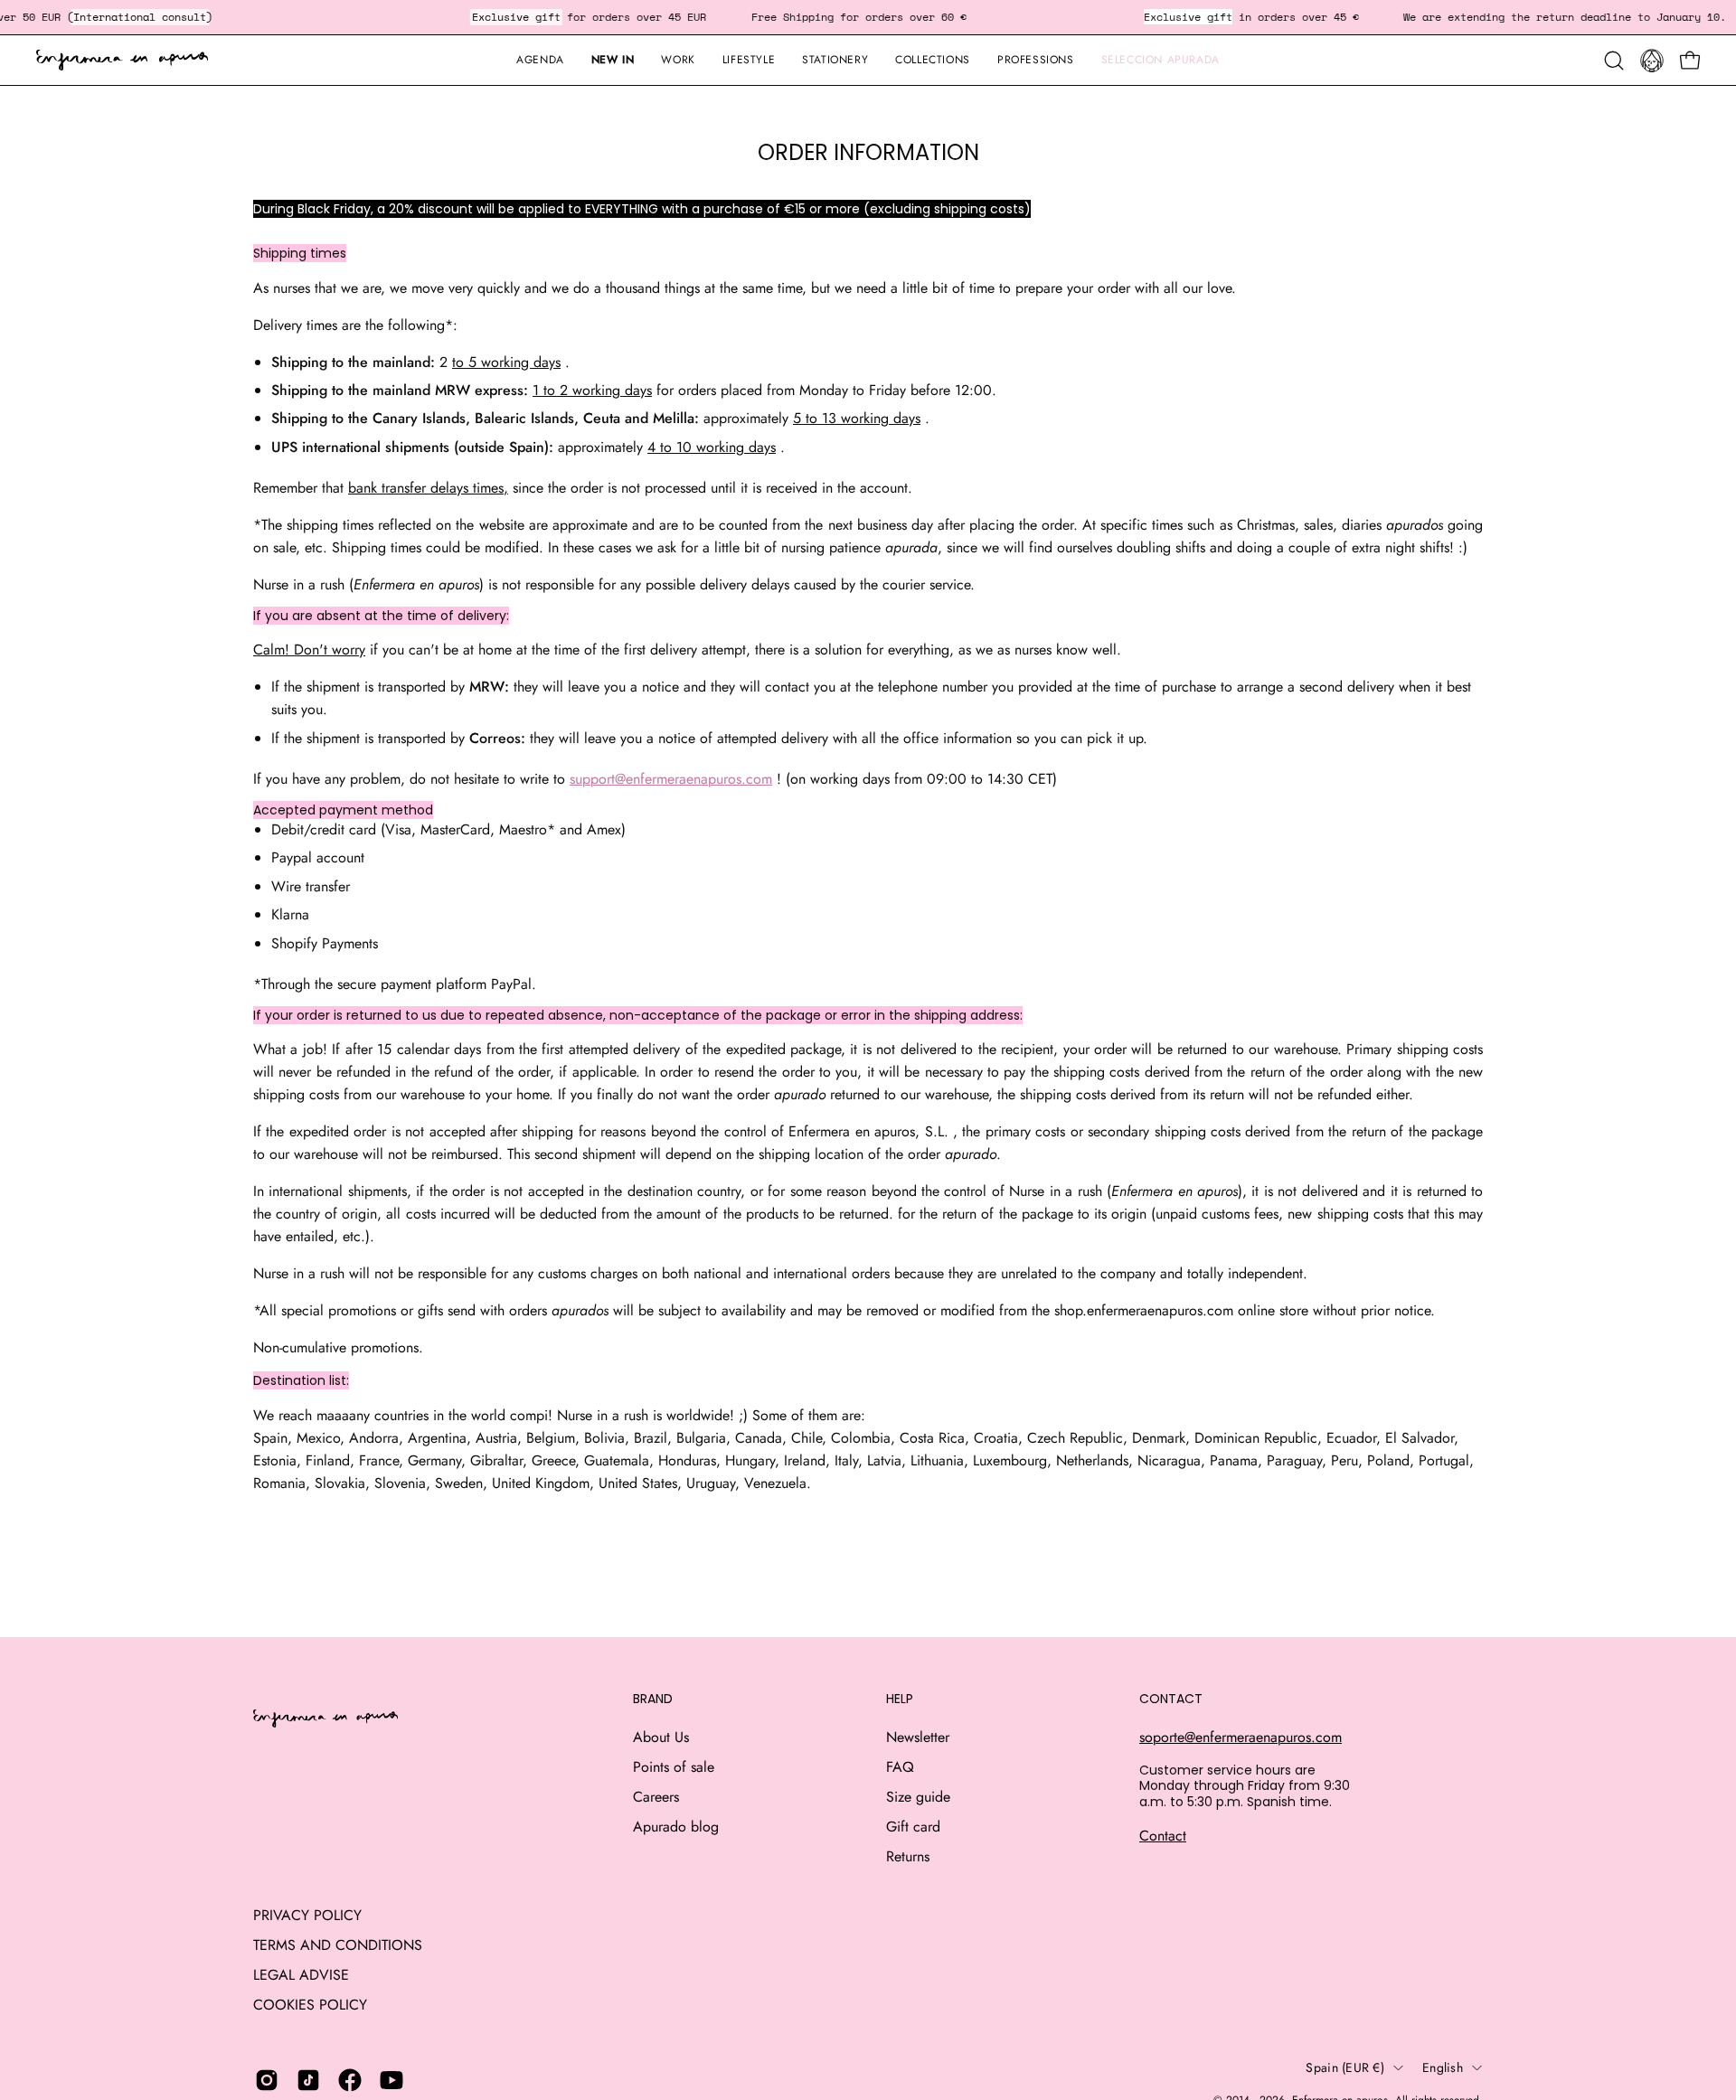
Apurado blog (676, 1827)
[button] (835, 60)
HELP (900, 1700)
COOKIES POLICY (310, 2005)
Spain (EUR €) (1345, 2067)
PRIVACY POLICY (307, 1915)
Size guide (918, 1797)
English (1443, 2067)
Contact (1163, 1836)
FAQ (900, 1767)
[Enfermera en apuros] (122, 61)
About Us (661, 1737)
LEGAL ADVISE (301, 1975)
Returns (908, 1856)
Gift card (913, 1827)
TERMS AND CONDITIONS (338, 1945)
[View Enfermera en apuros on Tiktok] (308, 2080)
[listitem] (868, 1460)
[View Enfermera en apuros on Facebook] (350, 2080)
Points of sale (674, 1767)
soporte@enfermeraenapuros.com (1241, 1737)
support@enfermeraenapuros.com (671, 779)
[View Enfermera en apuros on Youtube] (392, 2080)
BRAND (653, 1700)
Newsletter (918, 1737)
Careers (656, 1797)
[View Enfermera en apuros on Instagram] (267, 2080)
